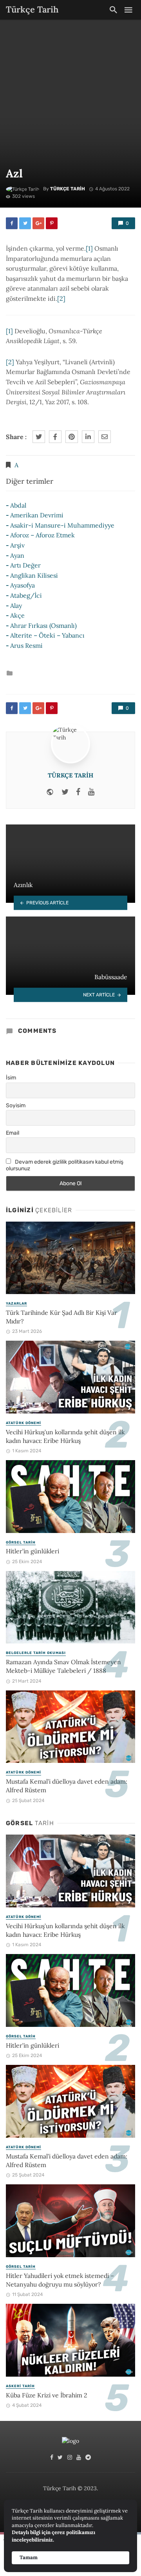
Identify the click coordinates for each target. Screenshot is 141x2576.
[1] (89, 248)
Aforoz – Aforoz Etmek (42, 535)
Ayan (17, 555)
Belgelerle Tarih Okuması (36, 1653)
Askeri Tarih (20, 2386)
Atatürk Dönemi (23, 1423)
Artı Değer (25, 565)
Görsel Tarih (21, 1542)
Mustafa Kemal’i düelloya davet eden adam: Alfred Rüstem (67, 1786)
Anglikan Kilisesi (34, 575)
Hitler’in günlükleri (33, 1551)
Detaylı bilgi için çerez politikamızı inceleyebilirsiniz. (53, 2536)
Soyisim (16, 1105)
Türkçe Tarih (68, 189)
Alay (16, 606)
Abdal (18, 505)
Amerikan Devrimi (37, 515)
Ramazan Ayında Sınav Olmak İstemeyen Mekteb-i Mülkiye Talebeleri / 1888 (63, 1666)
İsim (11, 1078)
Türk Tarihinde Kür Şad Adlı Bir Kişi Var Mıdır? (61, 1317)
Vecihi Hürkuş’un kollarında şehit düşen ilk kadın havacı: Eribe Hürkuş (65, 1436)
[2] (61, 298)
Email (13, 1133)
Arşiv (17, 545)
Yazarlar (16, 1303)
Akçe (17, 615)
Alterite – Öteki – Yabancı (47, 635)
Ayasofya (23, 585)
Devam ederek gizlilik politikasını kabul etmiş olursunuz (65, 1165)
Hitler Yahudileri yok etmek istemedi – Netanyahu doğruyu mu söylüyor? (60, 2280)
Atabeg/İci (26, 595)
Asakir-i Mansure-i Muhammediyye (62, 525)
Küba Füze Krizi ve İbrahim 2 (46, 2395)
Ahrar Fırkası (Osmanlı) (43, 625)
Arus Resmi (26, 645)
